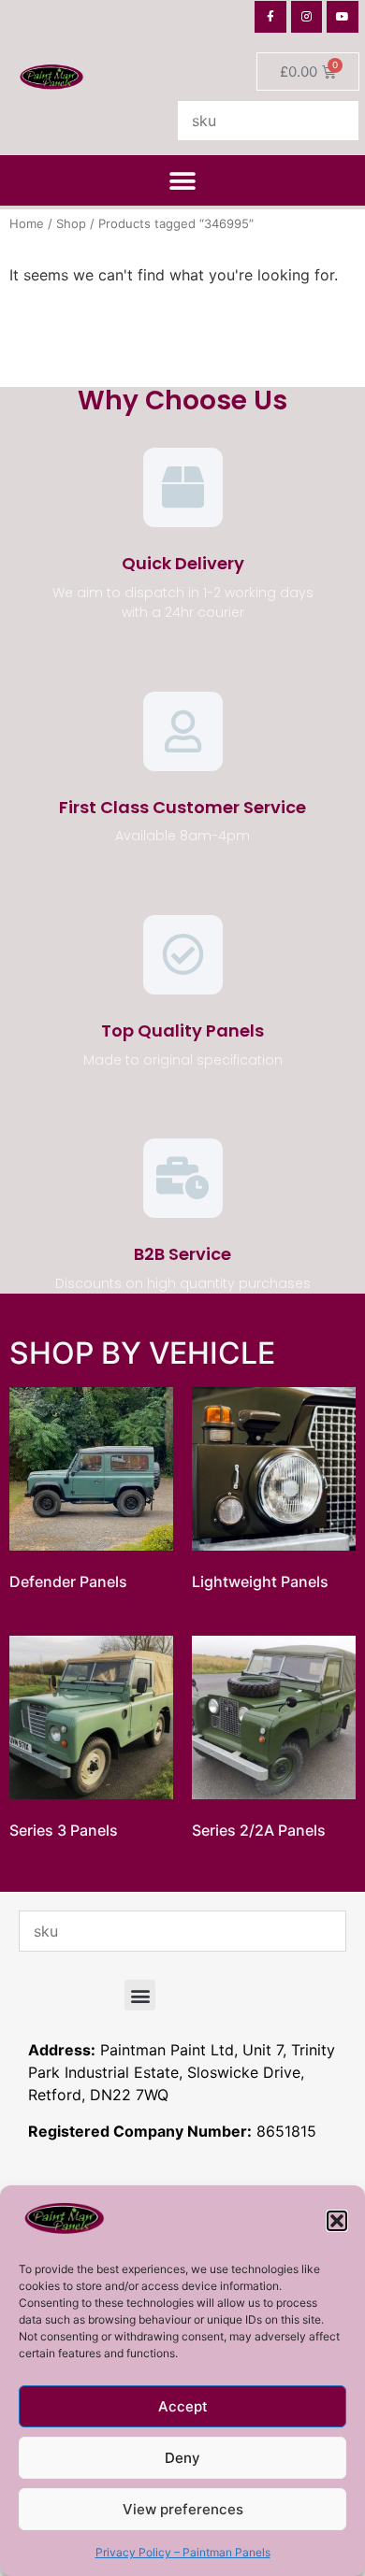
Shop (71, 223)
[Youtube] (343, 17)
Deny (182, 2458)
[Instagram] (307, 17)
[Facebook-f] (270, 17)
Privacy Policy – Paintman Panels (183, 2552)
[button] (337, 2221)
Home (27, 223)
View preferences (183, 2509)
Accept (183, 2406)
